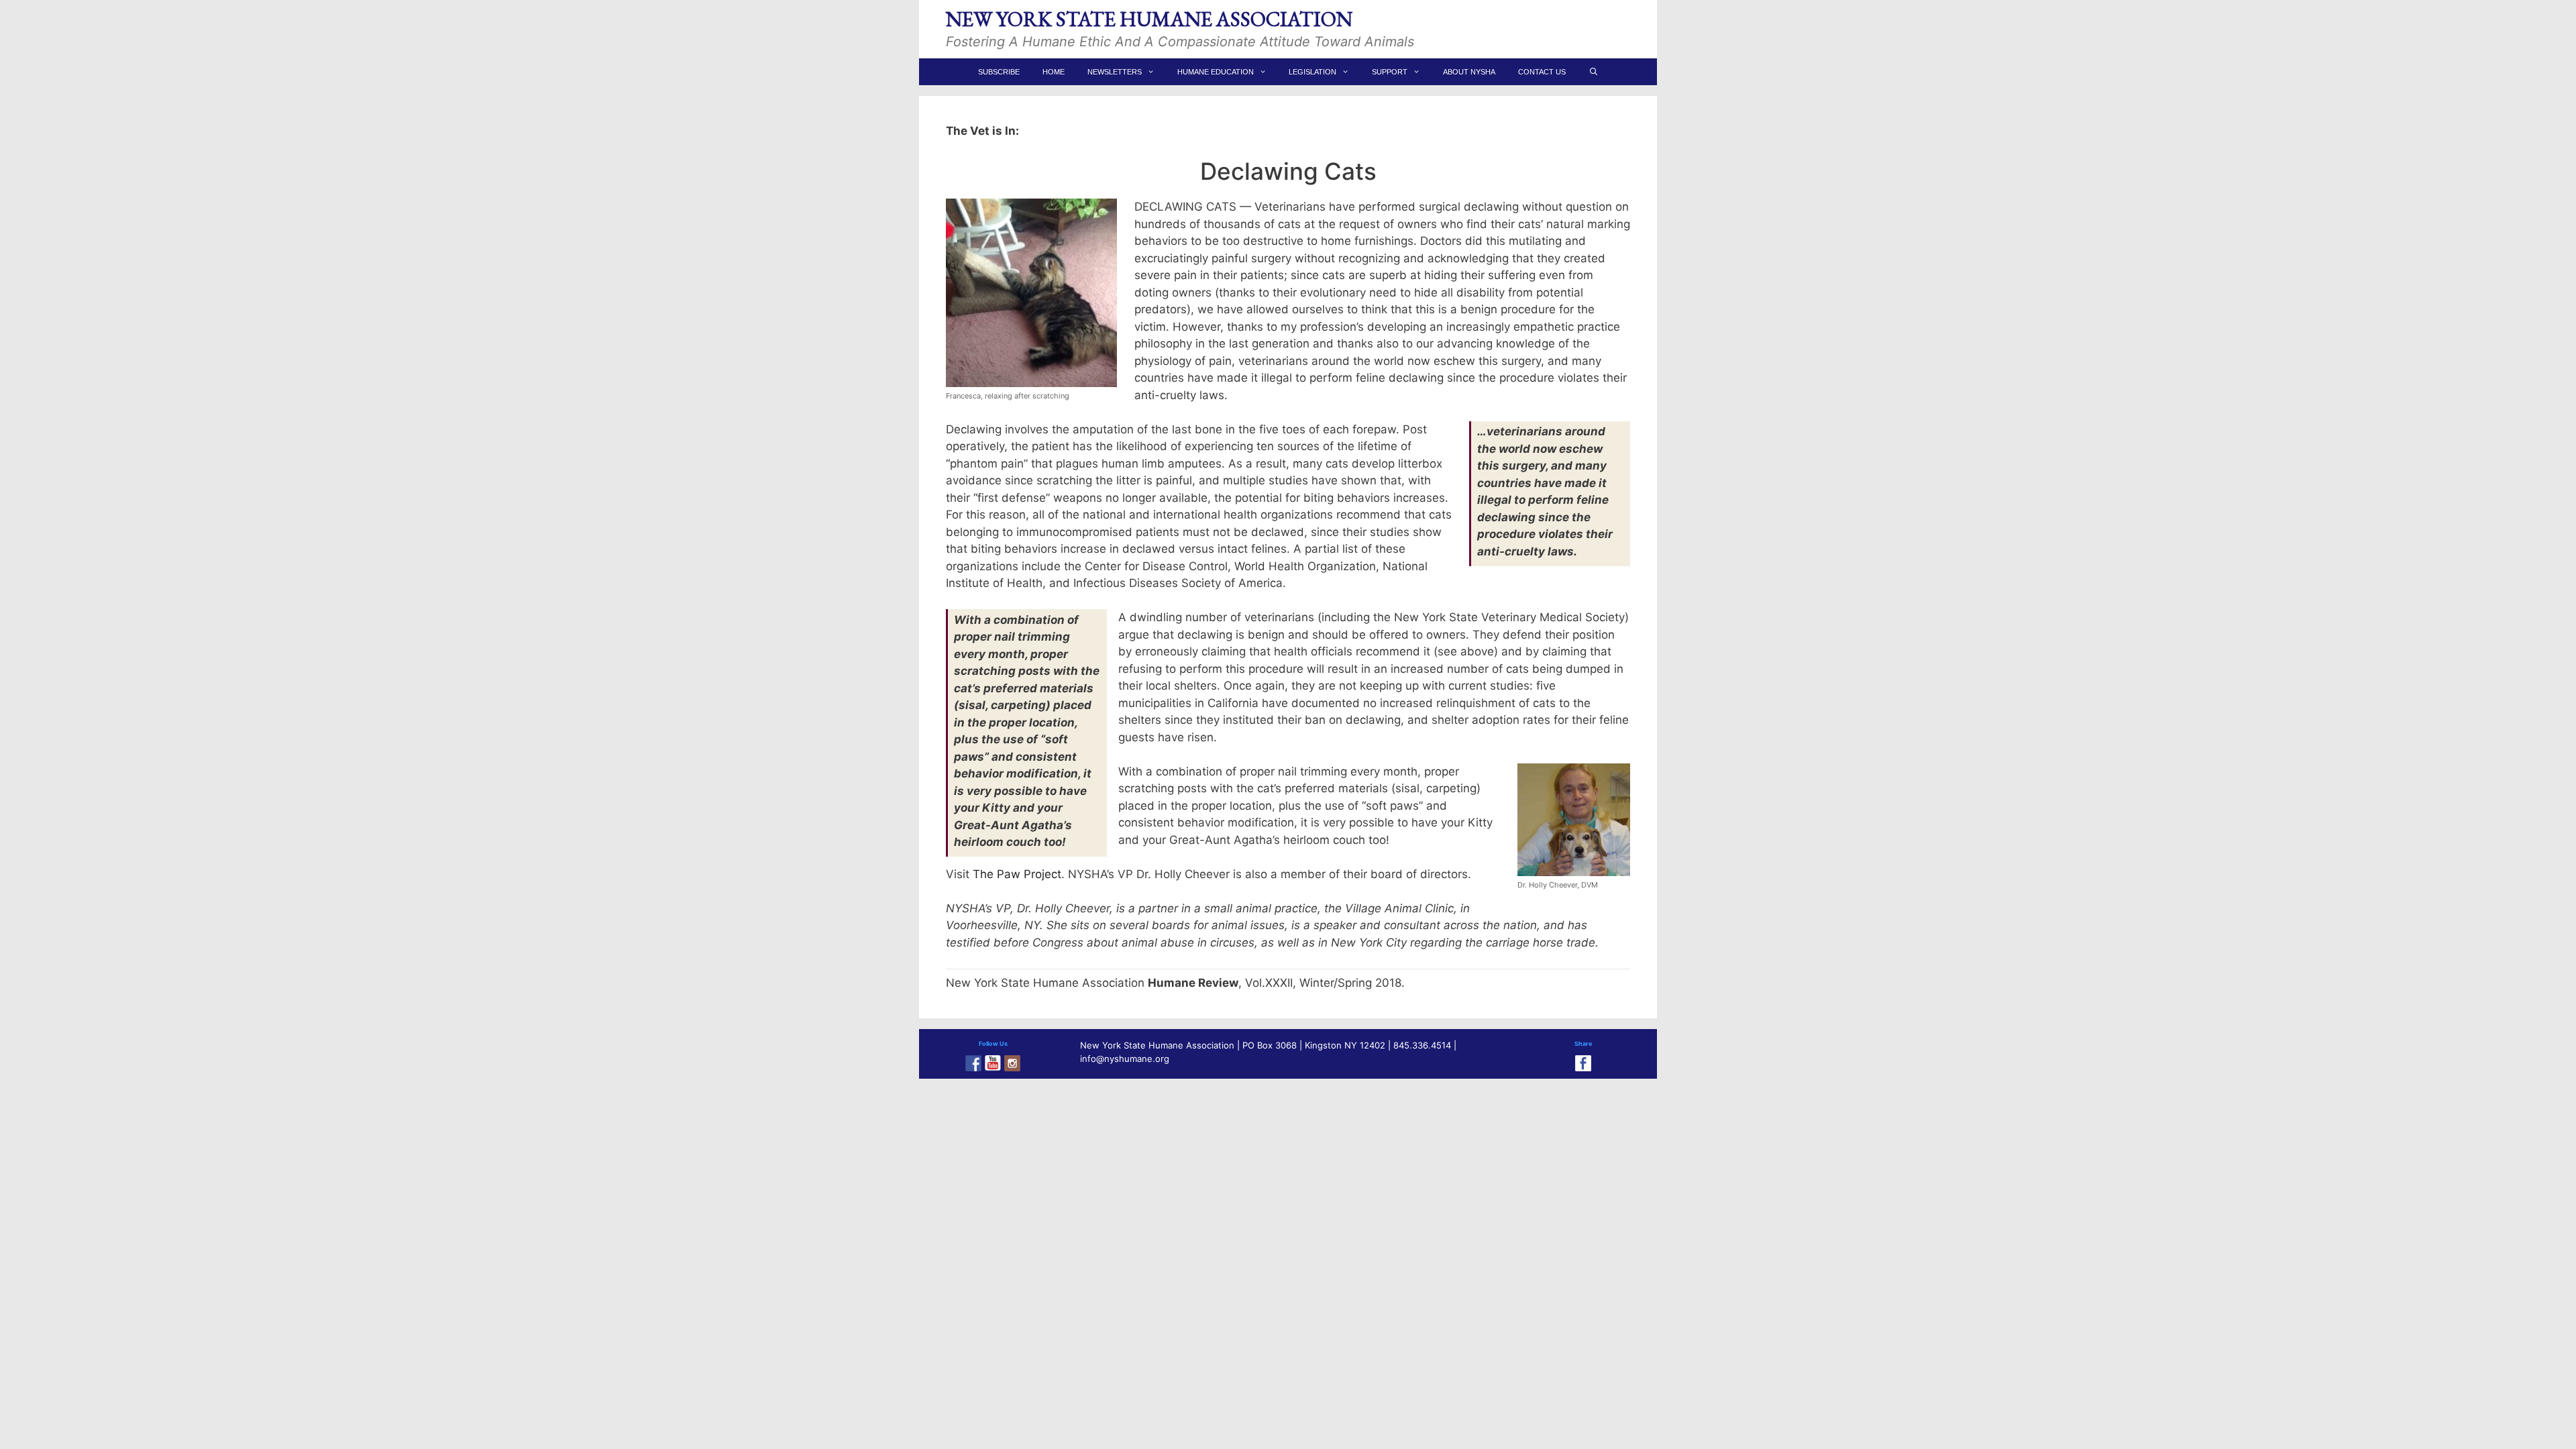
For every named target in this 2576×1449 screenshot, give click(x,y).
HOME (1054, 72)
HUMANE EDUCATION (1216, 72)
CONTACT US (1542, 72)
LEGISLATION (1312, 72)
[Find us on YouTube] (993, 1063)
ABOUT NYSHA (1469, 72)
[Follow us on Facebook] (973, 1063)
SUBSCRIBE (999, 72)
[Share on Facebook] (1583, 1063)
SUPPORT (1390, 72)
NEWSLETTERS (1115, 72)
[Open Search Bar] (1593, 72)
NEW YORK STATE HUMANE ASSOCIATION (1149, 19)
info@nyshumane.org (1125, 1059)
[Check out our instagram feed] (1012, 1063)
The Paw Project (1017, 874)
